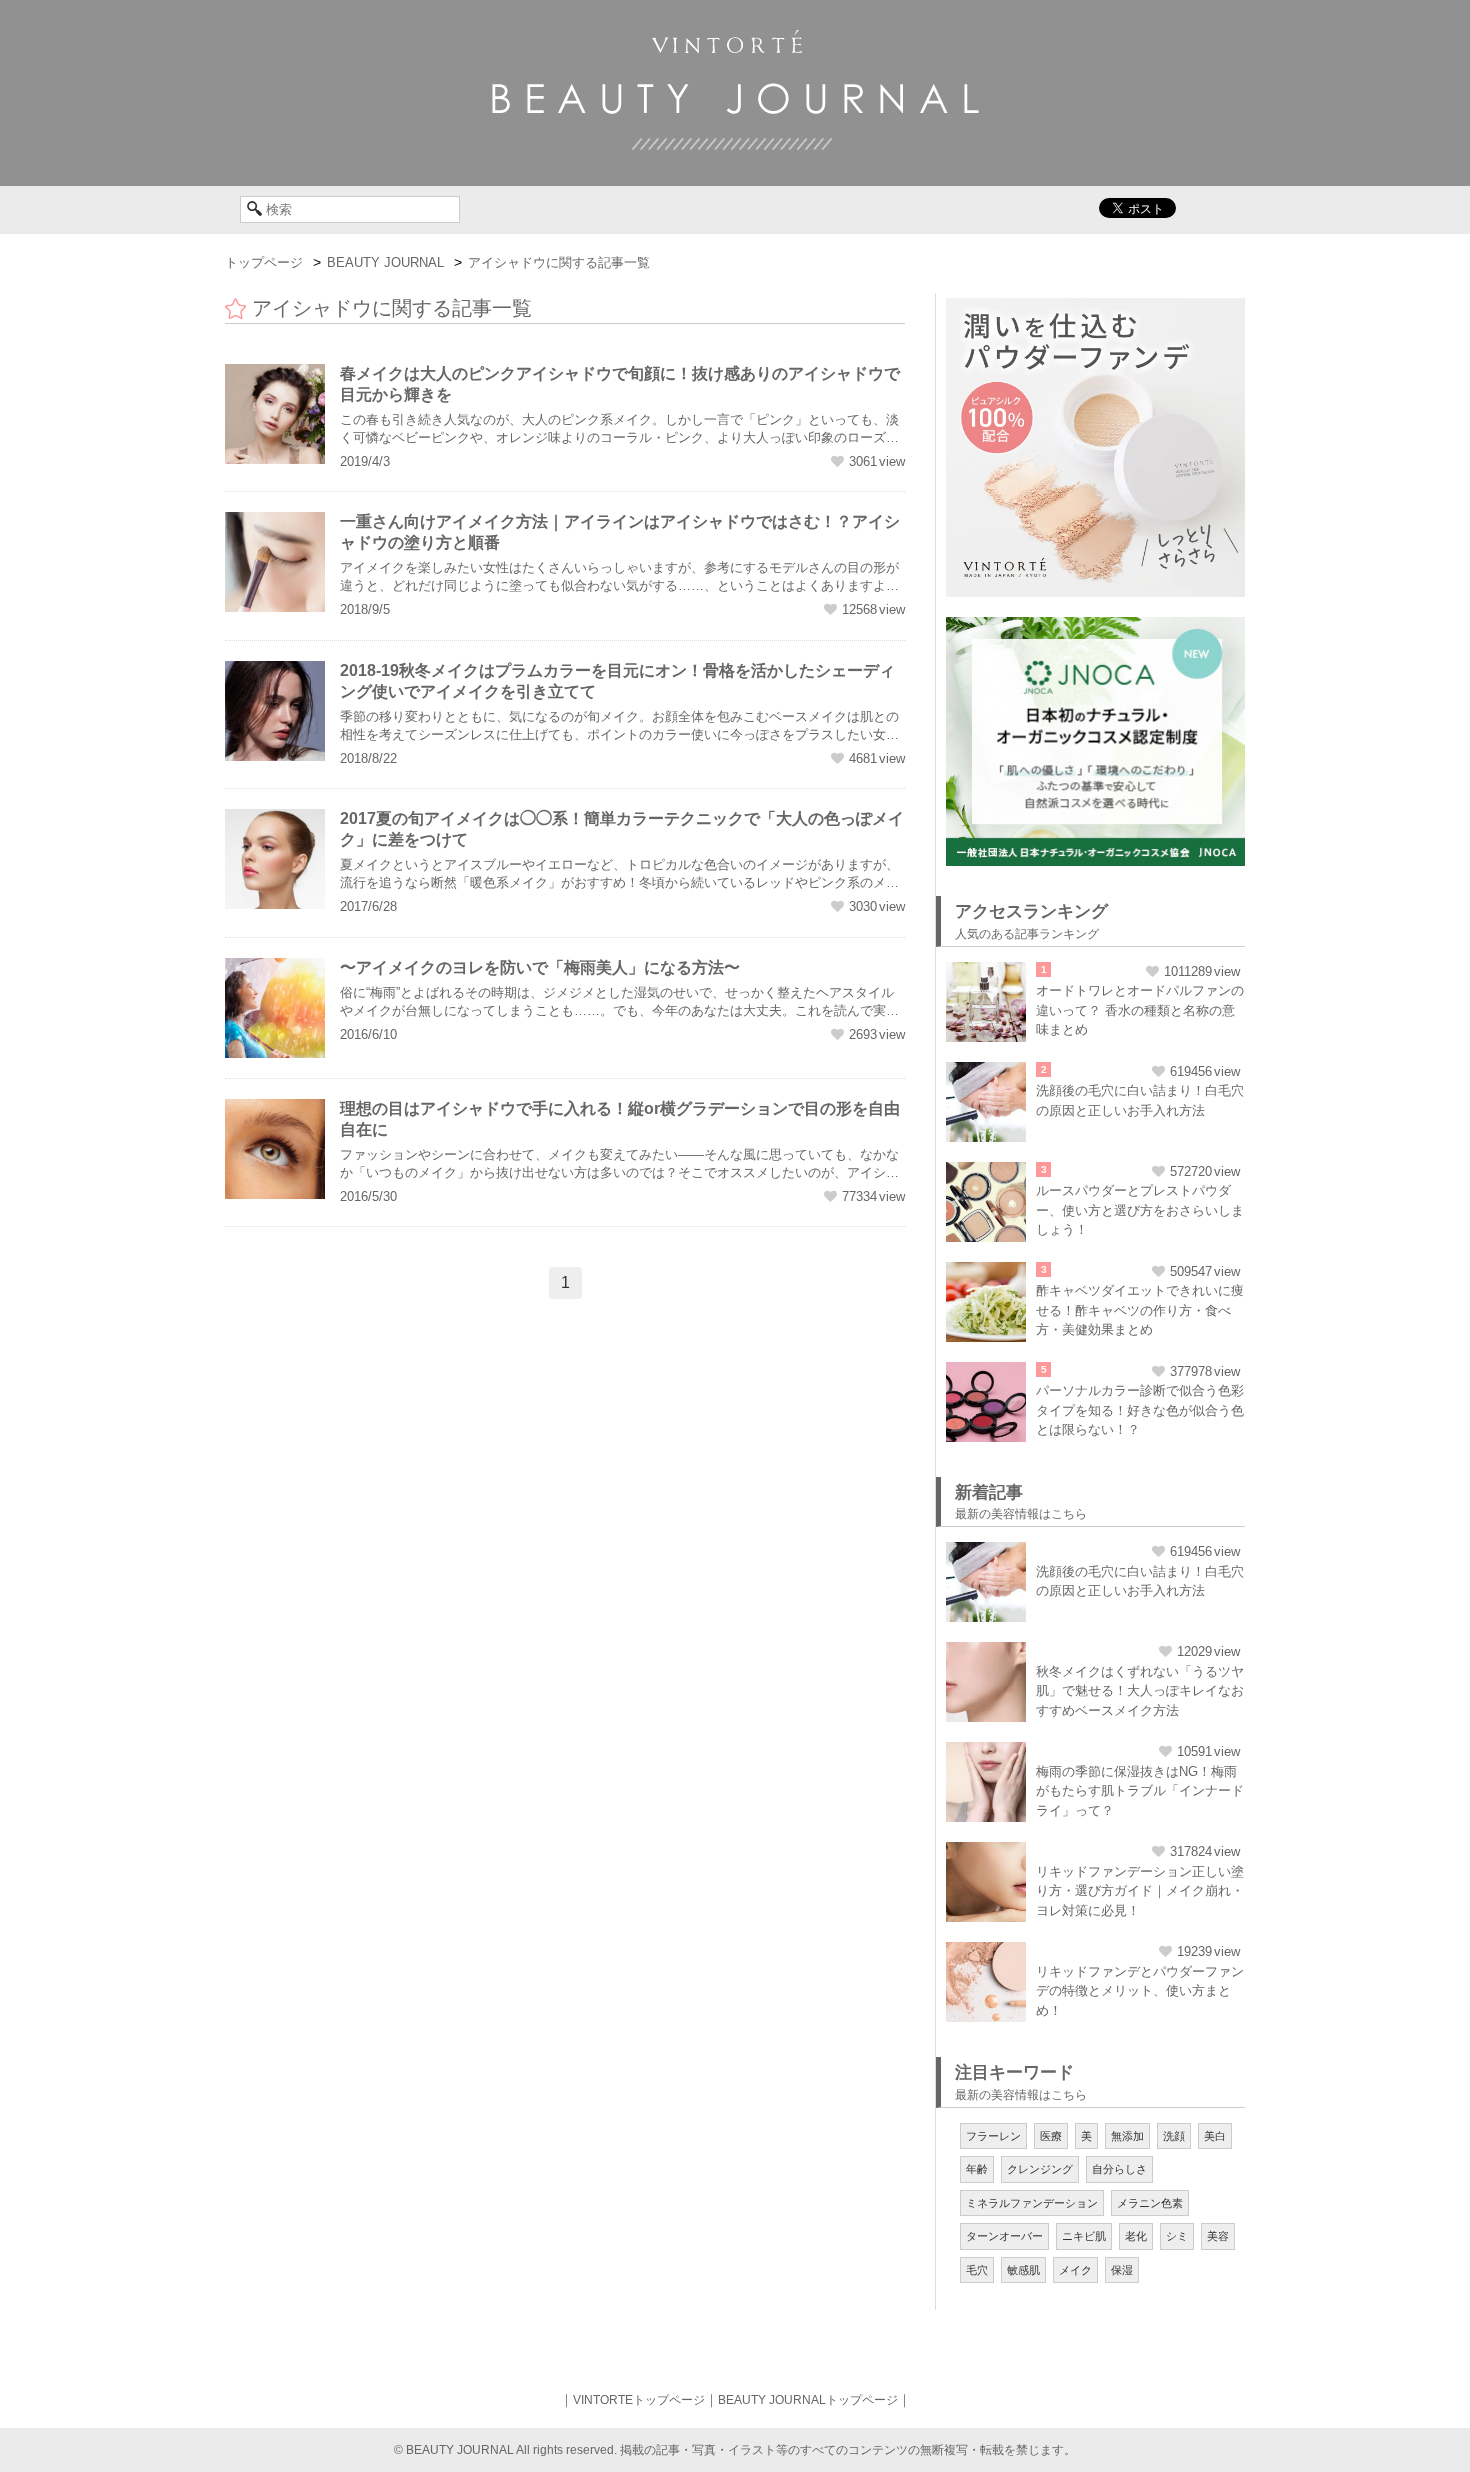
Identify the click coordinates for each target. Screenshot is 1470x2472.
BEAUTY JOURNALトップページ (808, 2400)
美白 (1215, 2136)
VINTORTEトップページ (639, 2400)
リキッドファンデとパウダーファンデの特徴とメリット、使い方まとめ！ (1140, 1991)
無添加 (1127, 2136)
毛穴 (977, 2270)
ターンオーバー (1004, 2236)
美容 (1218, 2236)
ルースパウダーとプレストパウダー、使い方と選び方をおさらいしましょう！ (1140, 1210)
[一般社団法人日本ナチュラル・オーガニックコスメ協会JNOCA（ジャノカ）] (1095, 627)
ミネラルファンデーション (1032, 2203)
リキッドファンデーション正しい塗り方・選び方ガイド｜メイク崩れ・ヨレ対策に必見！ (1140, 1891)
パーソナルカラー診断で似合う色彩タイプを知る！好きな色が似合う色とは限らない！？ (1140, 1410)
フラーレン (993, 2136)
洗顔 (1174, 2136)
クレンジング (1040, 2169)
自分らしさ (1119, 2169)
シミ (1177, 2236)
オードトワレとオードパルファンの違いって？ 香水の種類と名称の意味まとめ (1140, 1010)
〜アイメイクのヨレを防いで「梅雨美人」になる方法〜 (540, 967)
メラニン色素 (1150, 2203)
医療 (1051, 2136)
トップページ (264, 262)
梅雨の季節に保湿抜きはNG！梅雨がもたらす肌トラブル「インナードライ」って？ (1140, 1791)
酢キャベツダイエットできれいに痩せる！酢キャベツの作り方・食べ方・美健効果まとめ (1140, 1310)
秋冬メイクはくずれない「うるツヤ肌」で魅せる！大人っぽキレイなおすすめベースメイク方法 (1140, 1691)
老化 (1136, 2236)
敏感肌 (1023, 2270)
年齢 (977, 2169)
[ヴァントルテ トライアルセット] (1095, 308)
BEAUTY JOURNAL (385, 262)
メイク (1075, 2270)
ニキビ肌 (1084, 2236)
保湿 (1122, 2270)
